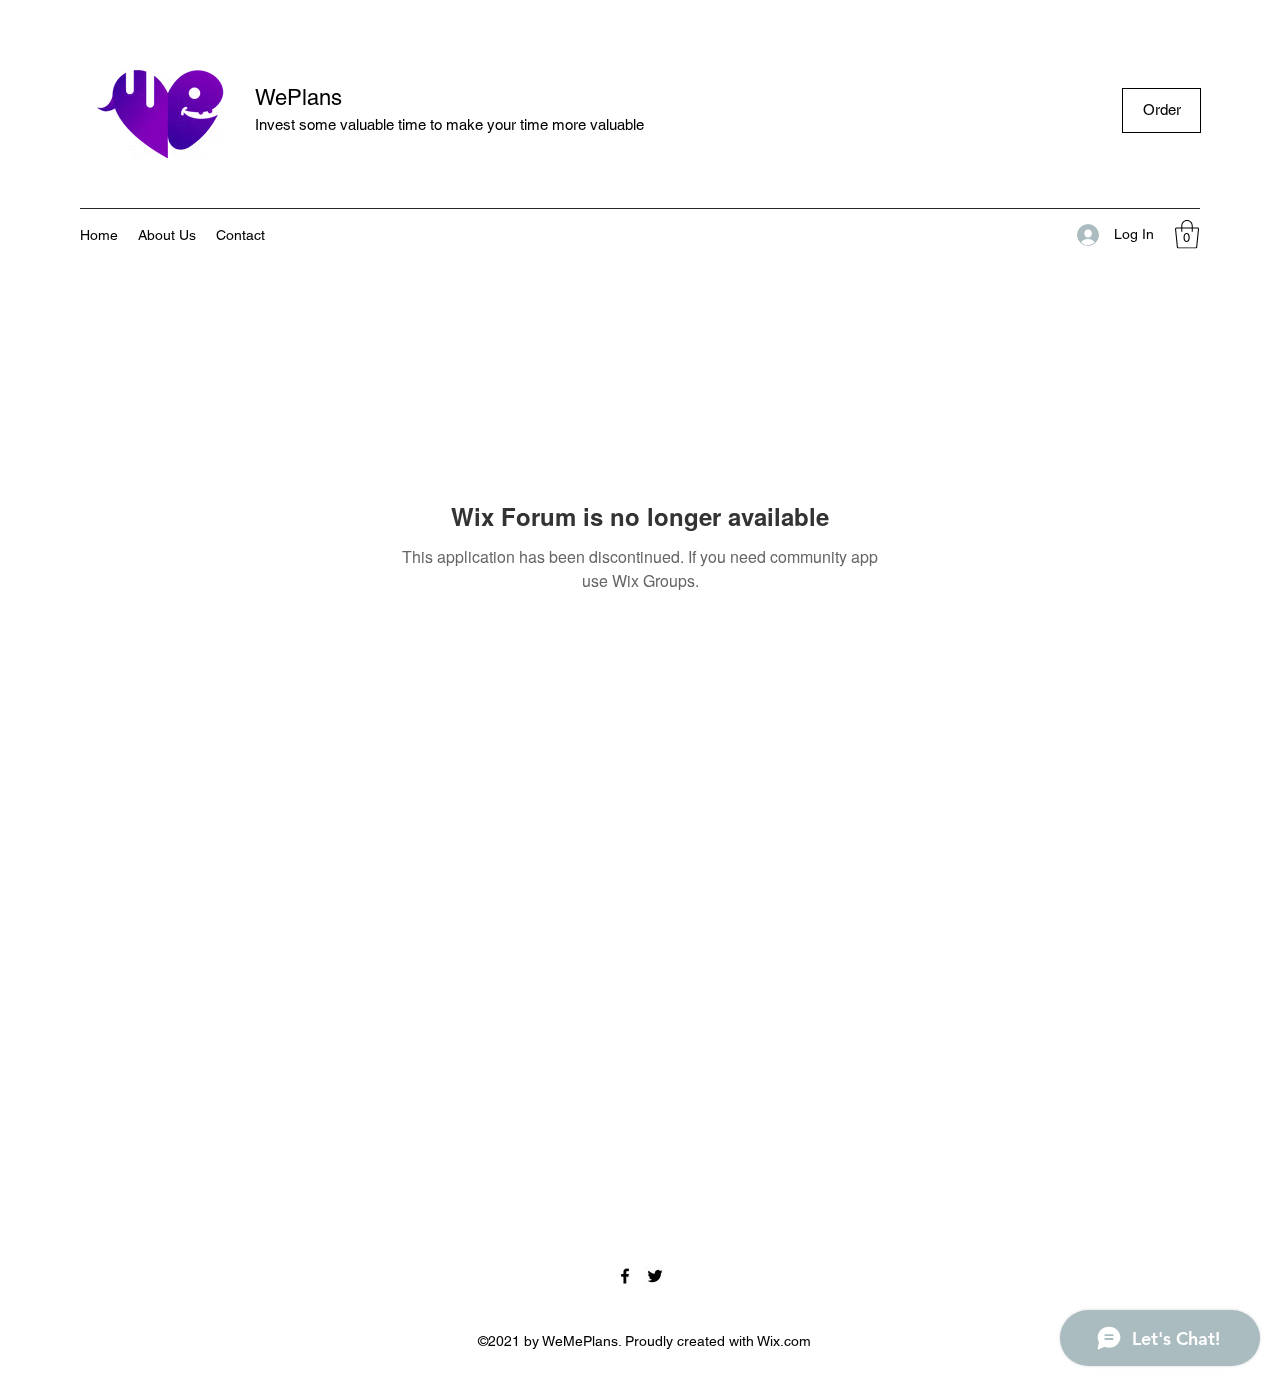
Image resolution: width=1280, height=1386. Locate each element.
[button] (1187, 234)
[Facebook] (625, 1276)
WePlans (298, 97)
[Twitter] (655, 1276)
